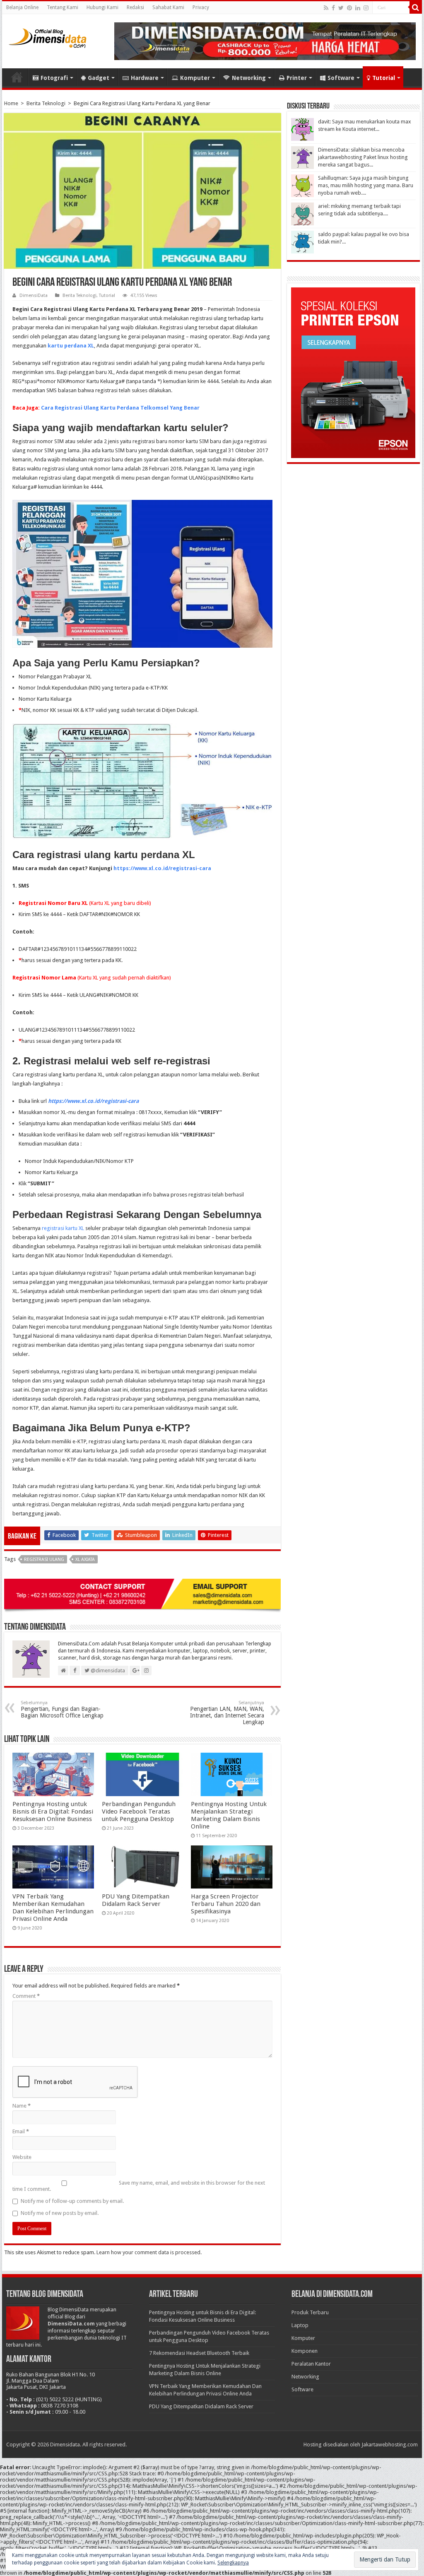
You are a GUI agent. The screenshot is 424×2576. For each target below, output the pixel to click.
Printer (297, 78)
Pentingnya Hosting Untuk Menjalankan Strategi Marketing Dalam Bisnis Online (229, 1815)
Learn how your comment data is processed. (149, 2252)
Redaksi (135, 7)
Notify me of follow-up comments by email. (72, 2201)
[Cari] (416, 7)
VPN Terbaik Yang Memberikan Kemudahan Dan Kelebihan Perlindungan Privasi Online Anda (53, 1908)
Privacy (201, 7)
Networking (249, 78)
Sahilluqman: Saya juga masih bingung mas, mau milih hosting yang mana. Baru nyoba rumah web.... (366, 185)
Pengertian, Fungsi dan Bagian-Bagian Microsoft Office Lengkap (62, 1709)
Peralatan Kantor (311, 2364)
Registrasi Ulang (44, 1559)
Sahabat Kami (168, 7)
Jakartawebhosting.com (390, 2445)
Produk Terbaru (310, 2312)
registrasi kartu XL (63, 1228)
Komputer (195, 78)
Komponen (305, 2351)
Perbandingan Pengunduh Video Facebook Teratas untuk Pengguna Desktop (139, 1811)
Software (341, 78)
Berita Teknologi (46, 103)
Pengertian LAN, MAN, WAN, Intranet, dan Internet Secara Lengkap (227, 1713)
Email (21, 2131)
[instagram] (366, 8)
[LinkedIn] (358, 8)
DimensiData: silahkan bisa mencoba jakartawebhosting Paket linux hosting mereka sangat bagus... (363, 157)
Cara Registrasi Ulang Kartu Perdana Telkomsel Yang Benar (120, 408)
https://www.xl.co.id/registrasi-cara (162, 868)
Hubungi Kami (102, 7)
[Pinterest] (349, 8)
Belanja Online (22, 7)
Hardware (145, 78)
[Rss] (326, 8)
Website (22, 2157)
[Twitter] (341, 8)
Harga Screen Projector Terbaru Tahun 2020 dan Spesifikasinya (226, 1904)
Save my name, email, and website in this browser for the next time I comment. (139, 2186)
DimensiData (34, 295)
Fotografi (54, 78)
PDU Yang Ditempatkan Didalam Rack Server (136, 1900)
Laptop (300, 2325)
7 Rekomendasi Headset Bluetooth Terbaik (199, 2353)
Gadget (99, 78)
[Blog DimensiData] (48, 36)
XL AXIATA (85, 1559)
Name (22, 2106)
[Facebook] (333, 8)
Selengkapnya (233, 2563)
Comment (26, 1996)
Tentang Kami (63, 7)
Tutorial (384, 78)
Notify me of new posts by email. (60, 2213)
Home (17, 77)
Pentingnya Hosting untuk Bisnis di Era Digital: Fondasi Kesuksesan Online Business (53, 1811)
